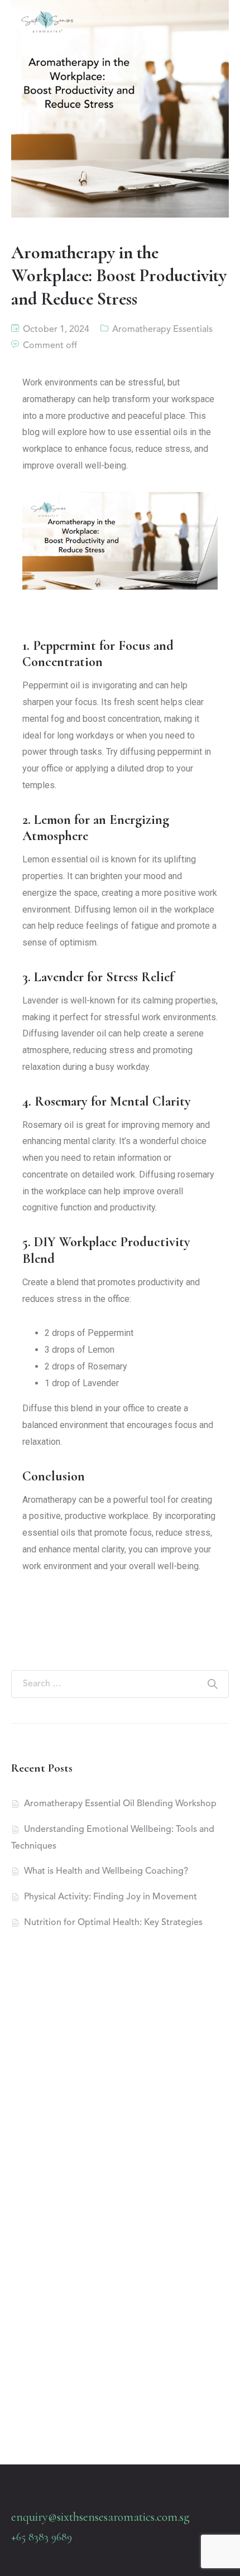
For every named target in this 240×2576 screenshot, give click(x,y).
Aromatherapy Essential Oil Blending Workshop (120, 1804)
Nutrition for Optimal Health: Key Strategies (113, 1923)
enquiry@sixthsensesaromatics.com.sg (100, 2517)
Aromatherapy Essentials (162, 330)
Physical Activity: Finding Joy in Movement (111, 1897)
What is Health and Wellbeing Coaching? (106, 1871)
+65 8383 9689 (42, 2537)
